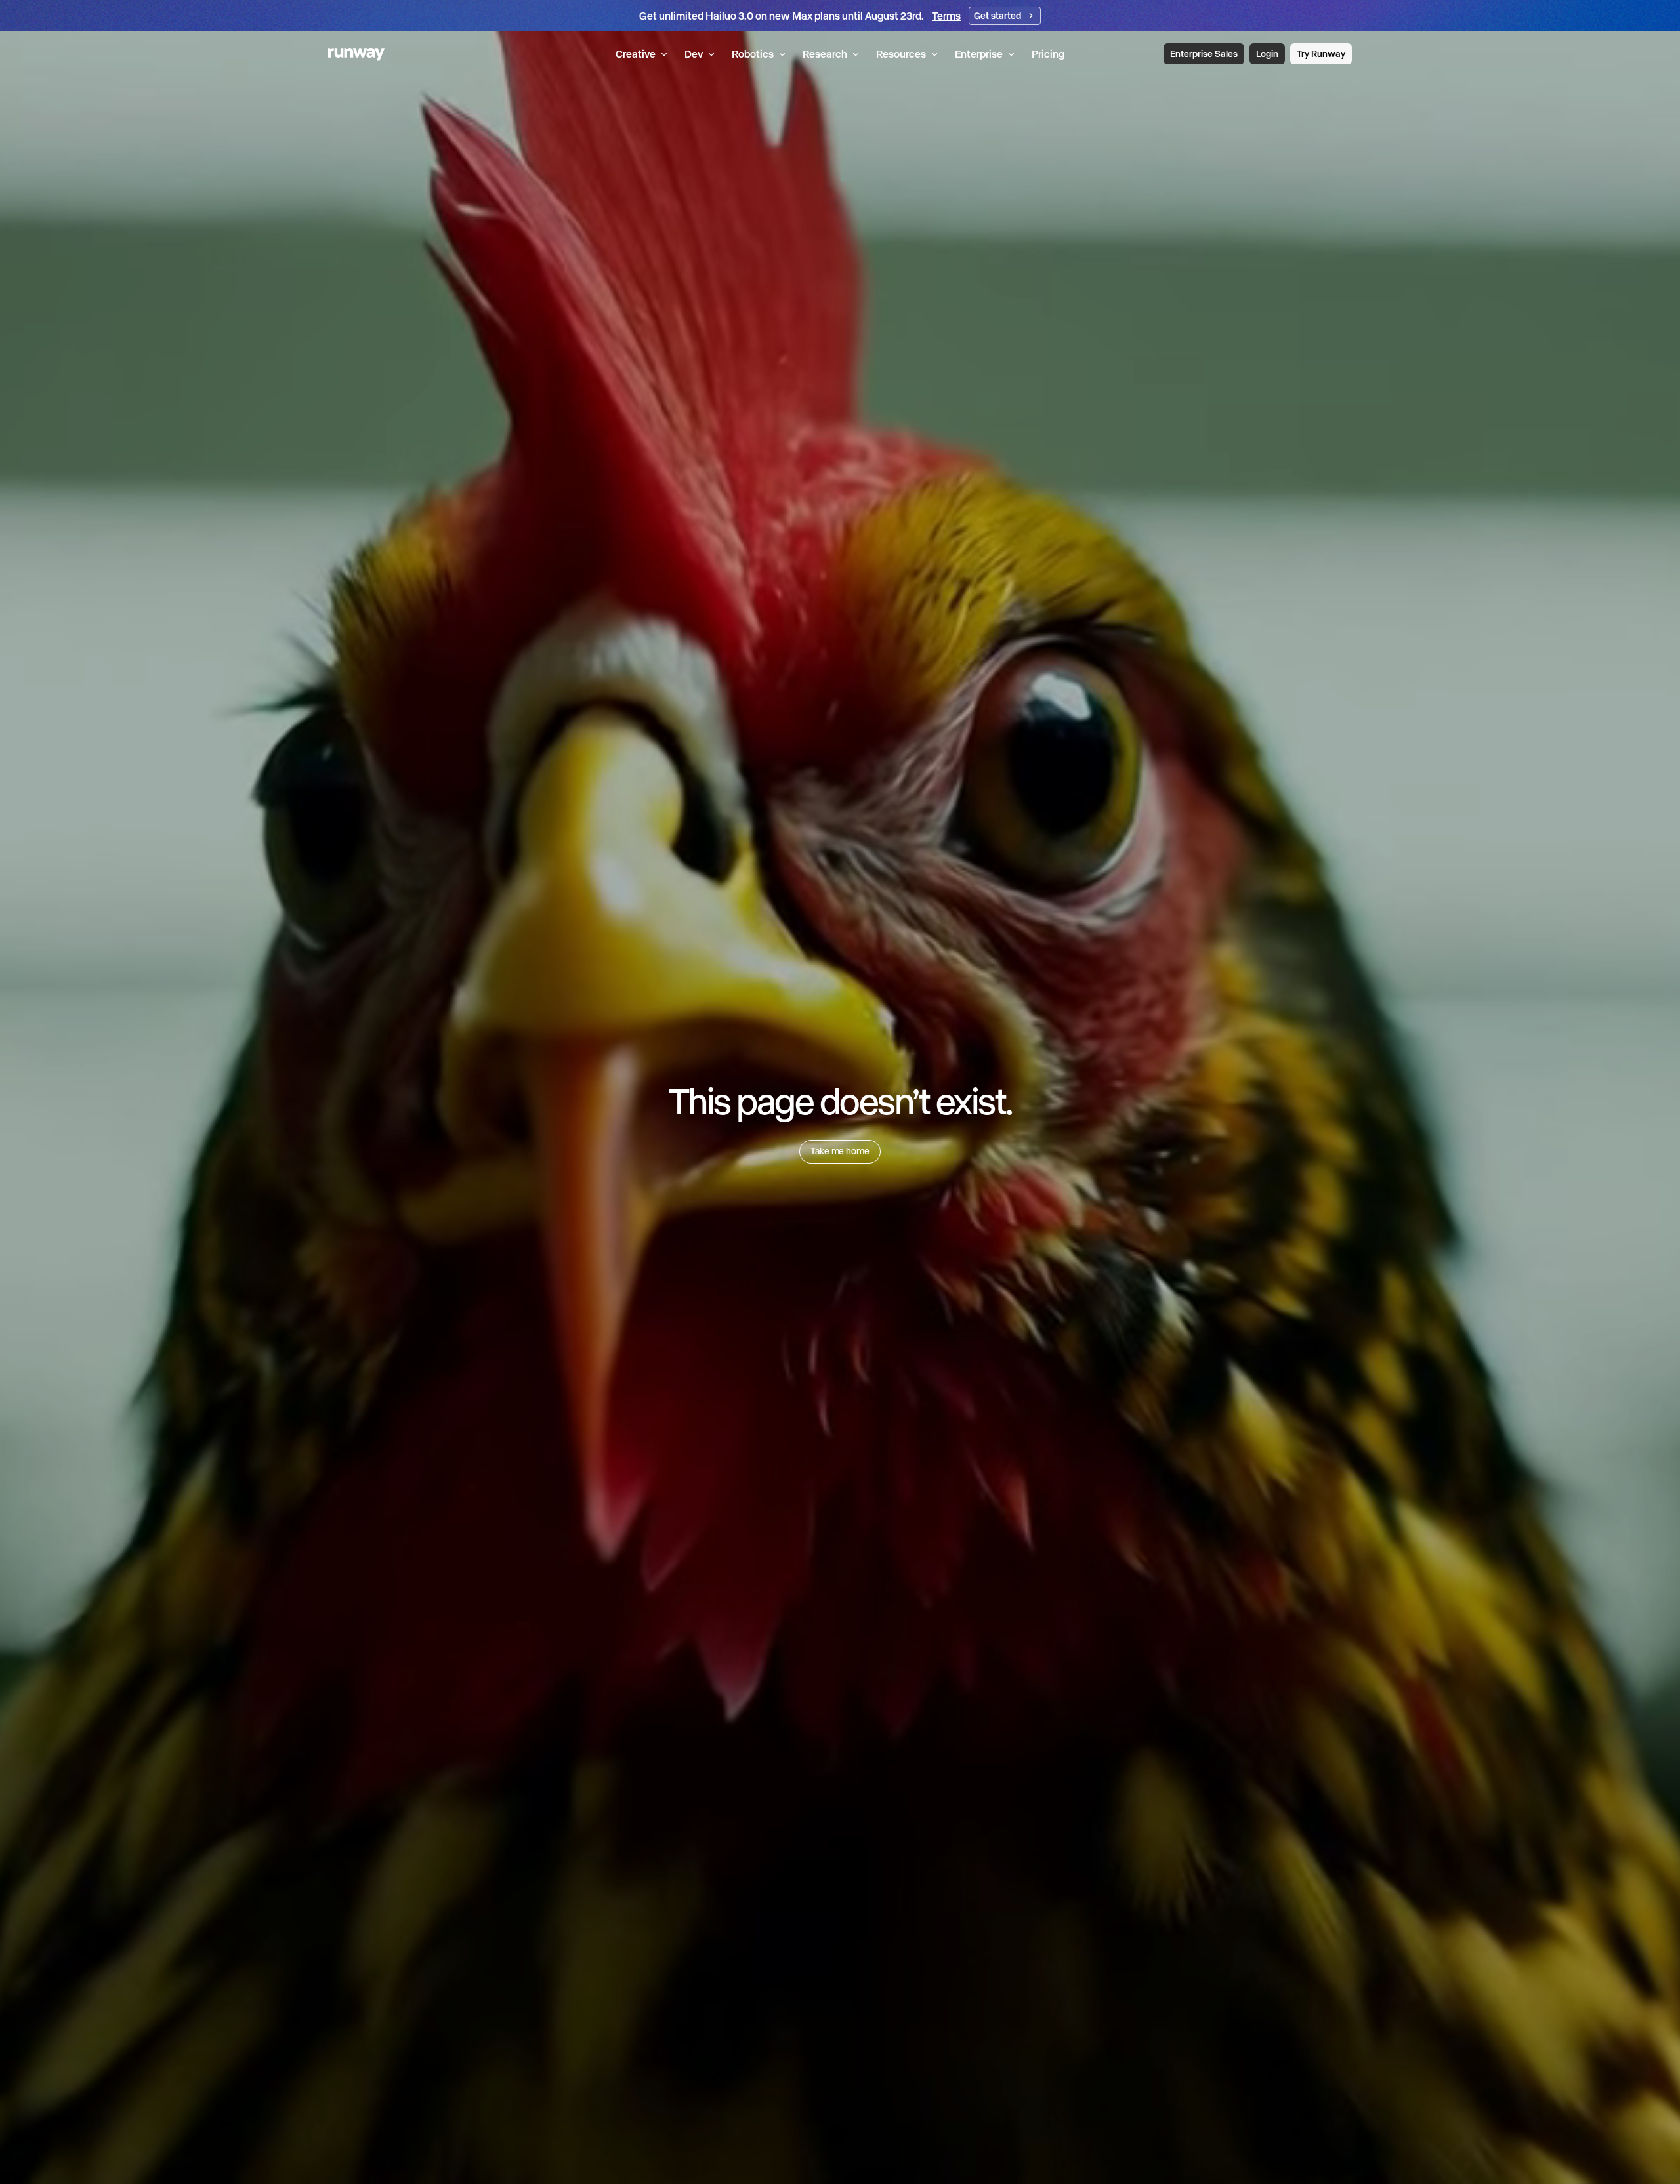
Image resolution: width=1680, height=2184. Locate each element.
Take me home (840, 1151)
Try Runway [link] (1321, 54)
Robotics (753, 54)
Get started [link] (997, 16)
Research (825, 54)
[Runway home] (357, 54)
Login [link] (1267, 54)
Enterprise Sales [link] (1204, 54)
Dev (694, 54)
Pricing (1048, 54)
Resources (901, 54)
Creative (636, 54)
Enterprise (979, 54)
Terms (946, 16)
